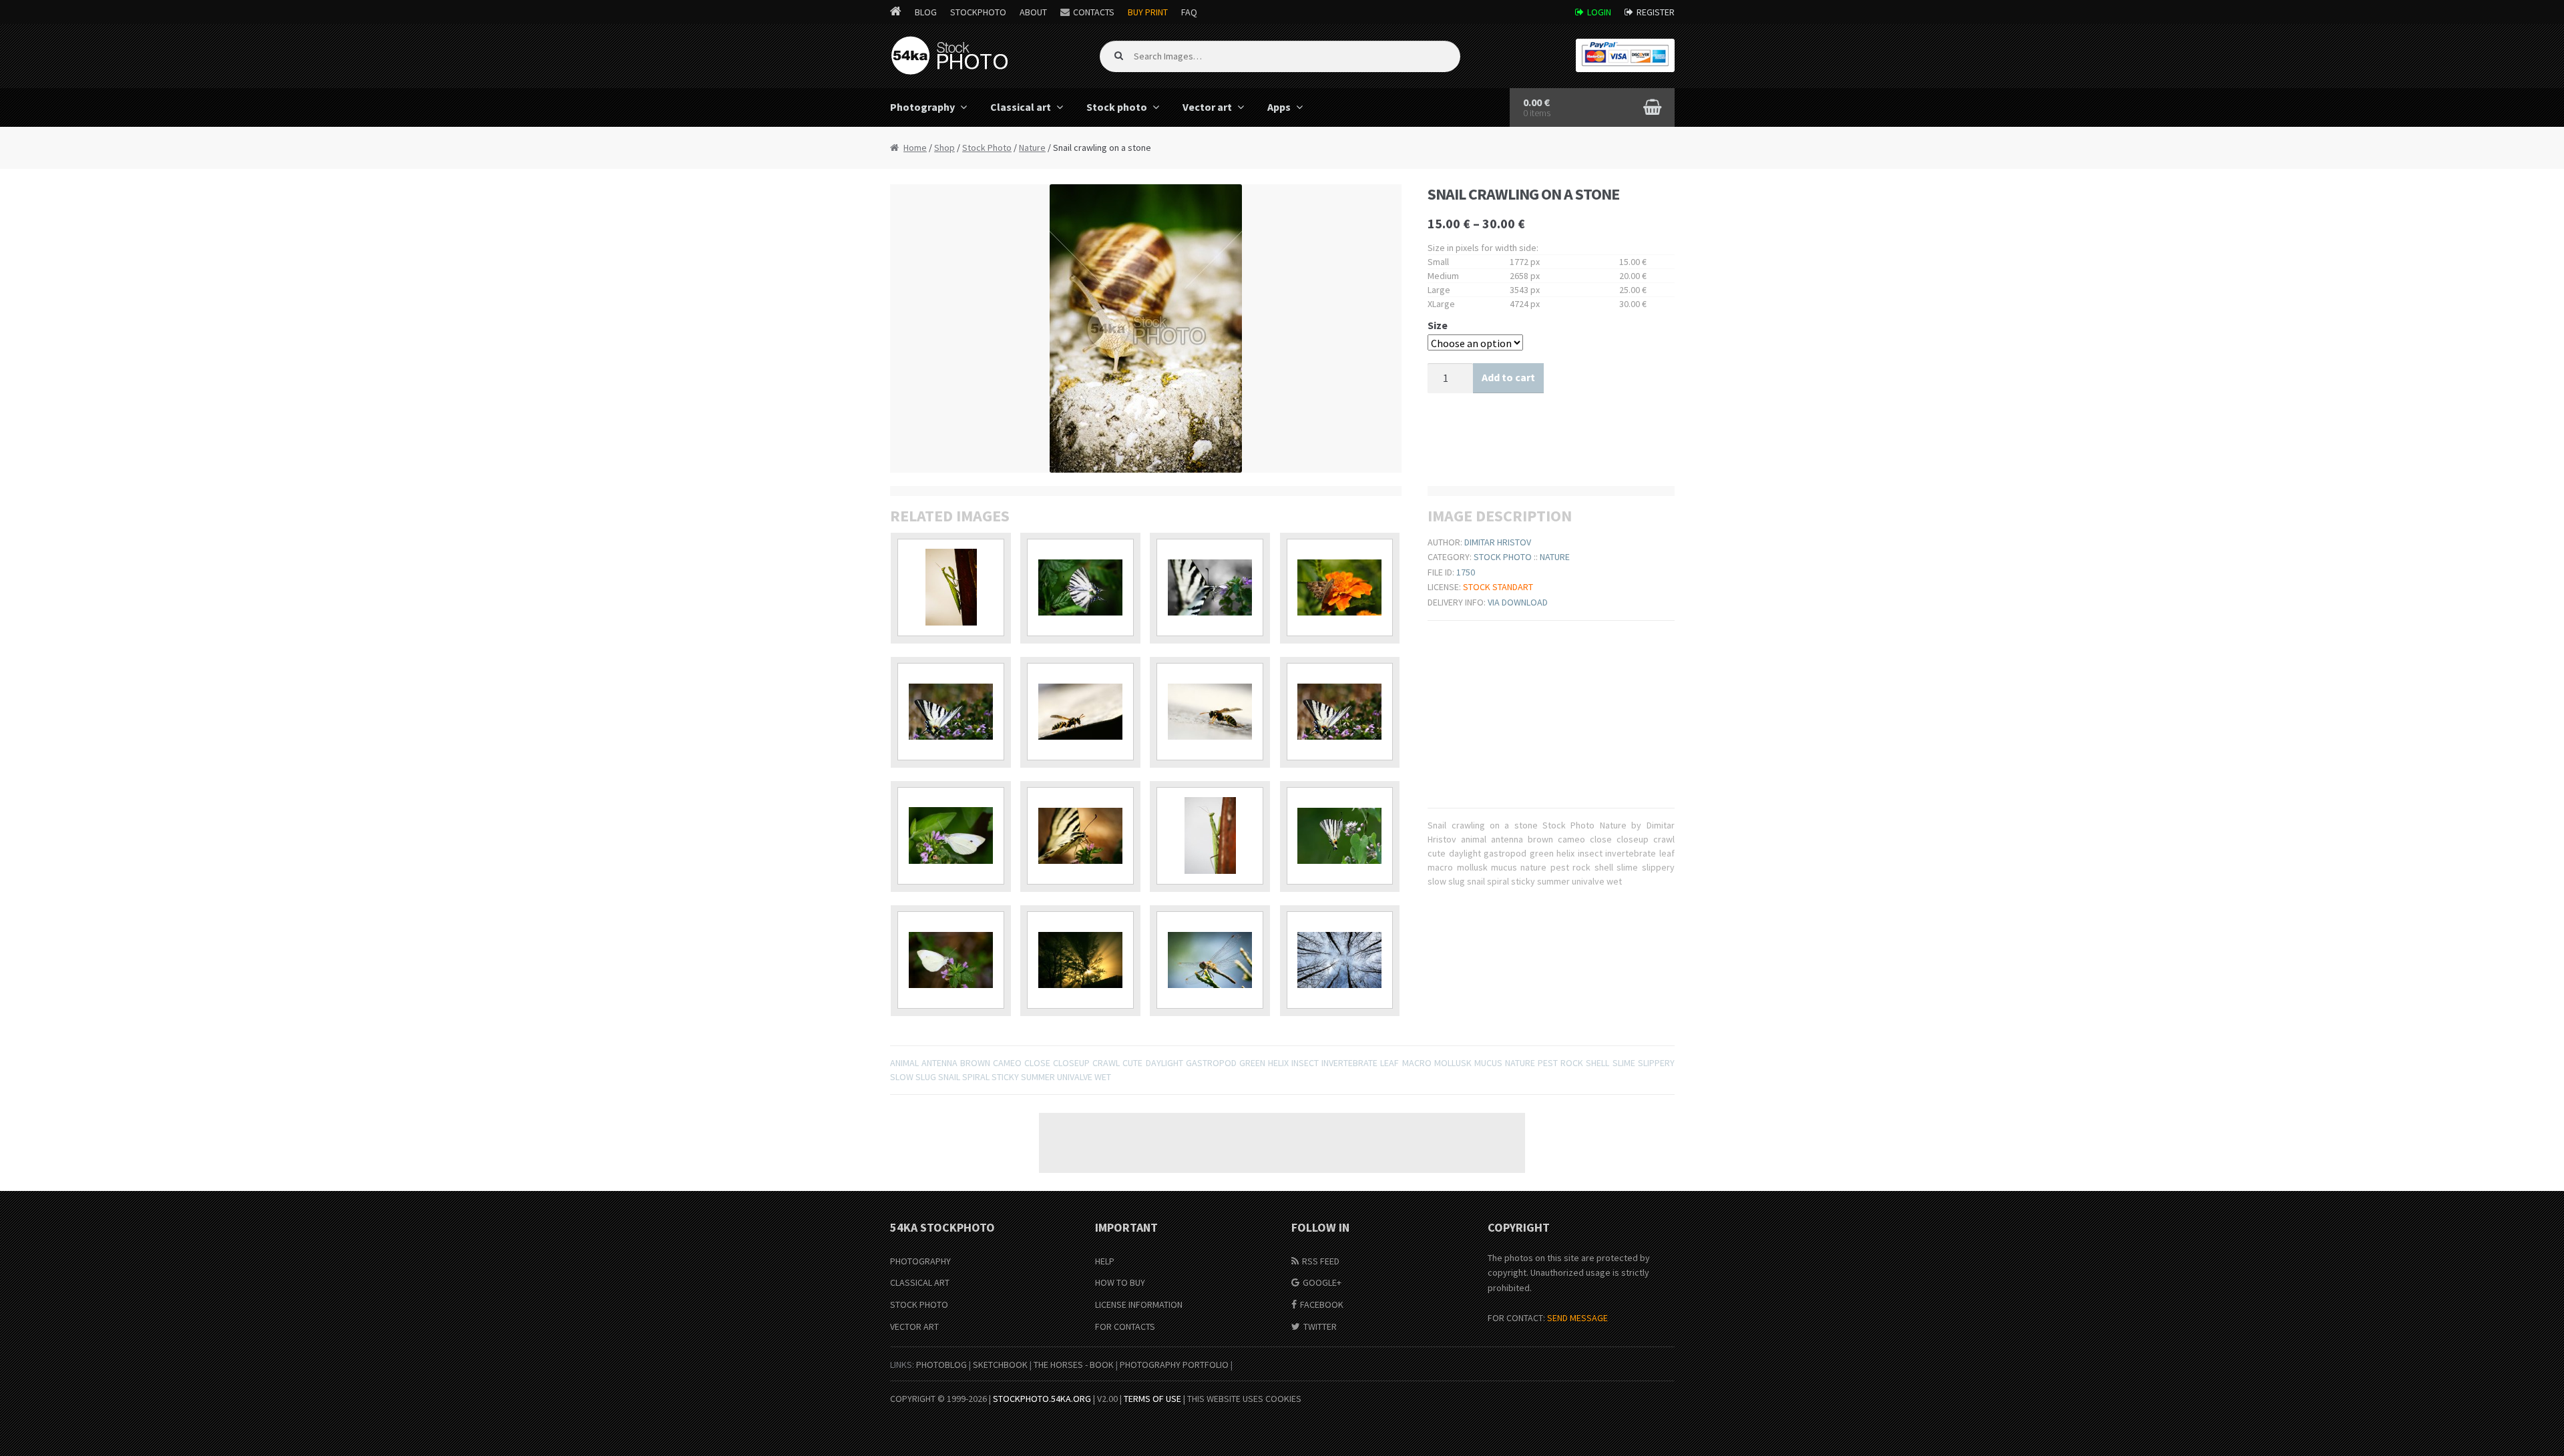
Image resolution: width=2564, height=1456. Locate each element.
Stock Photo (987, 148)
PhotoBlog (941, 1365)
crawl (1106, 1063)
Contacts (1094, 12)
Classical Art (920, 1282)
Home (915, 148)
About (1033, 12)
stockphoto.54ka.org (1042, 1399)
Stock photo (1117, 107)
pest (1548, 1063)
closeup (1071, 1063)
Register (1656, 12)
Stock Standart (1498, 587)
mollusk (1453, 1063)
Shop (944, 148)
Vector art (1207, 107)
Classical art (1021, 107)
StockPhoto (978, 12)
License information (1139, 1304)
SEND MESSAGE (1577, 1318)
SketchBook (1000, 1365)
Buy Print (1148, 12)
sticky (1005, 1077)
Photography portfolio (1174, 1365)
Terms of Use (1152, 1399)
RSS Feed (1321, 1261)
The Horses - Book (1074, 1365)
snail (949, 1077)
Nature (1032, 148)
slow (902, 1077)
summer (1038, 1077)
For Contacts (1125, 1326)
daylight (1164, 1063)
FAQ (1189, 12)
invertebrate (1349, 1063)
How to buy (1120, 1282)
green (1252, 1063)
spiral (976, 1077)
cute (1132, 1063)
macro (1417, 1063)
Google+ (1322, 1282)
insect (1305, 1063)
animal (904, 1063)
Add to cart (1508, 377)
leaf (1390, 1063)
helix (1278, 1063)
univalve (1075, 1077)
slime (1624, 1063)
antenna (939, 1063)
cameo (1007, 1063)
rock (1572, 1063)
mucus (1488, 1063)
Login (1599, 12)
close (1037, 1063)
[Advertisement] (1282, 1143)
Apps (1279, 107)
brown (975, 1063)
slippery (1656, 1063)
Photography (922, 107)
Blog (926, 12)
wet (1103, 1077)
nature (1520, 1063)
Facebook (1322, 1304)
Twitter (1320, 1326)
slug (926, 1077)
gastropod (1211, 1063)
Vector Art (914, 1326)
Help (1105, 1261)
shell (1597, 1063)
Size (1438, 325)
